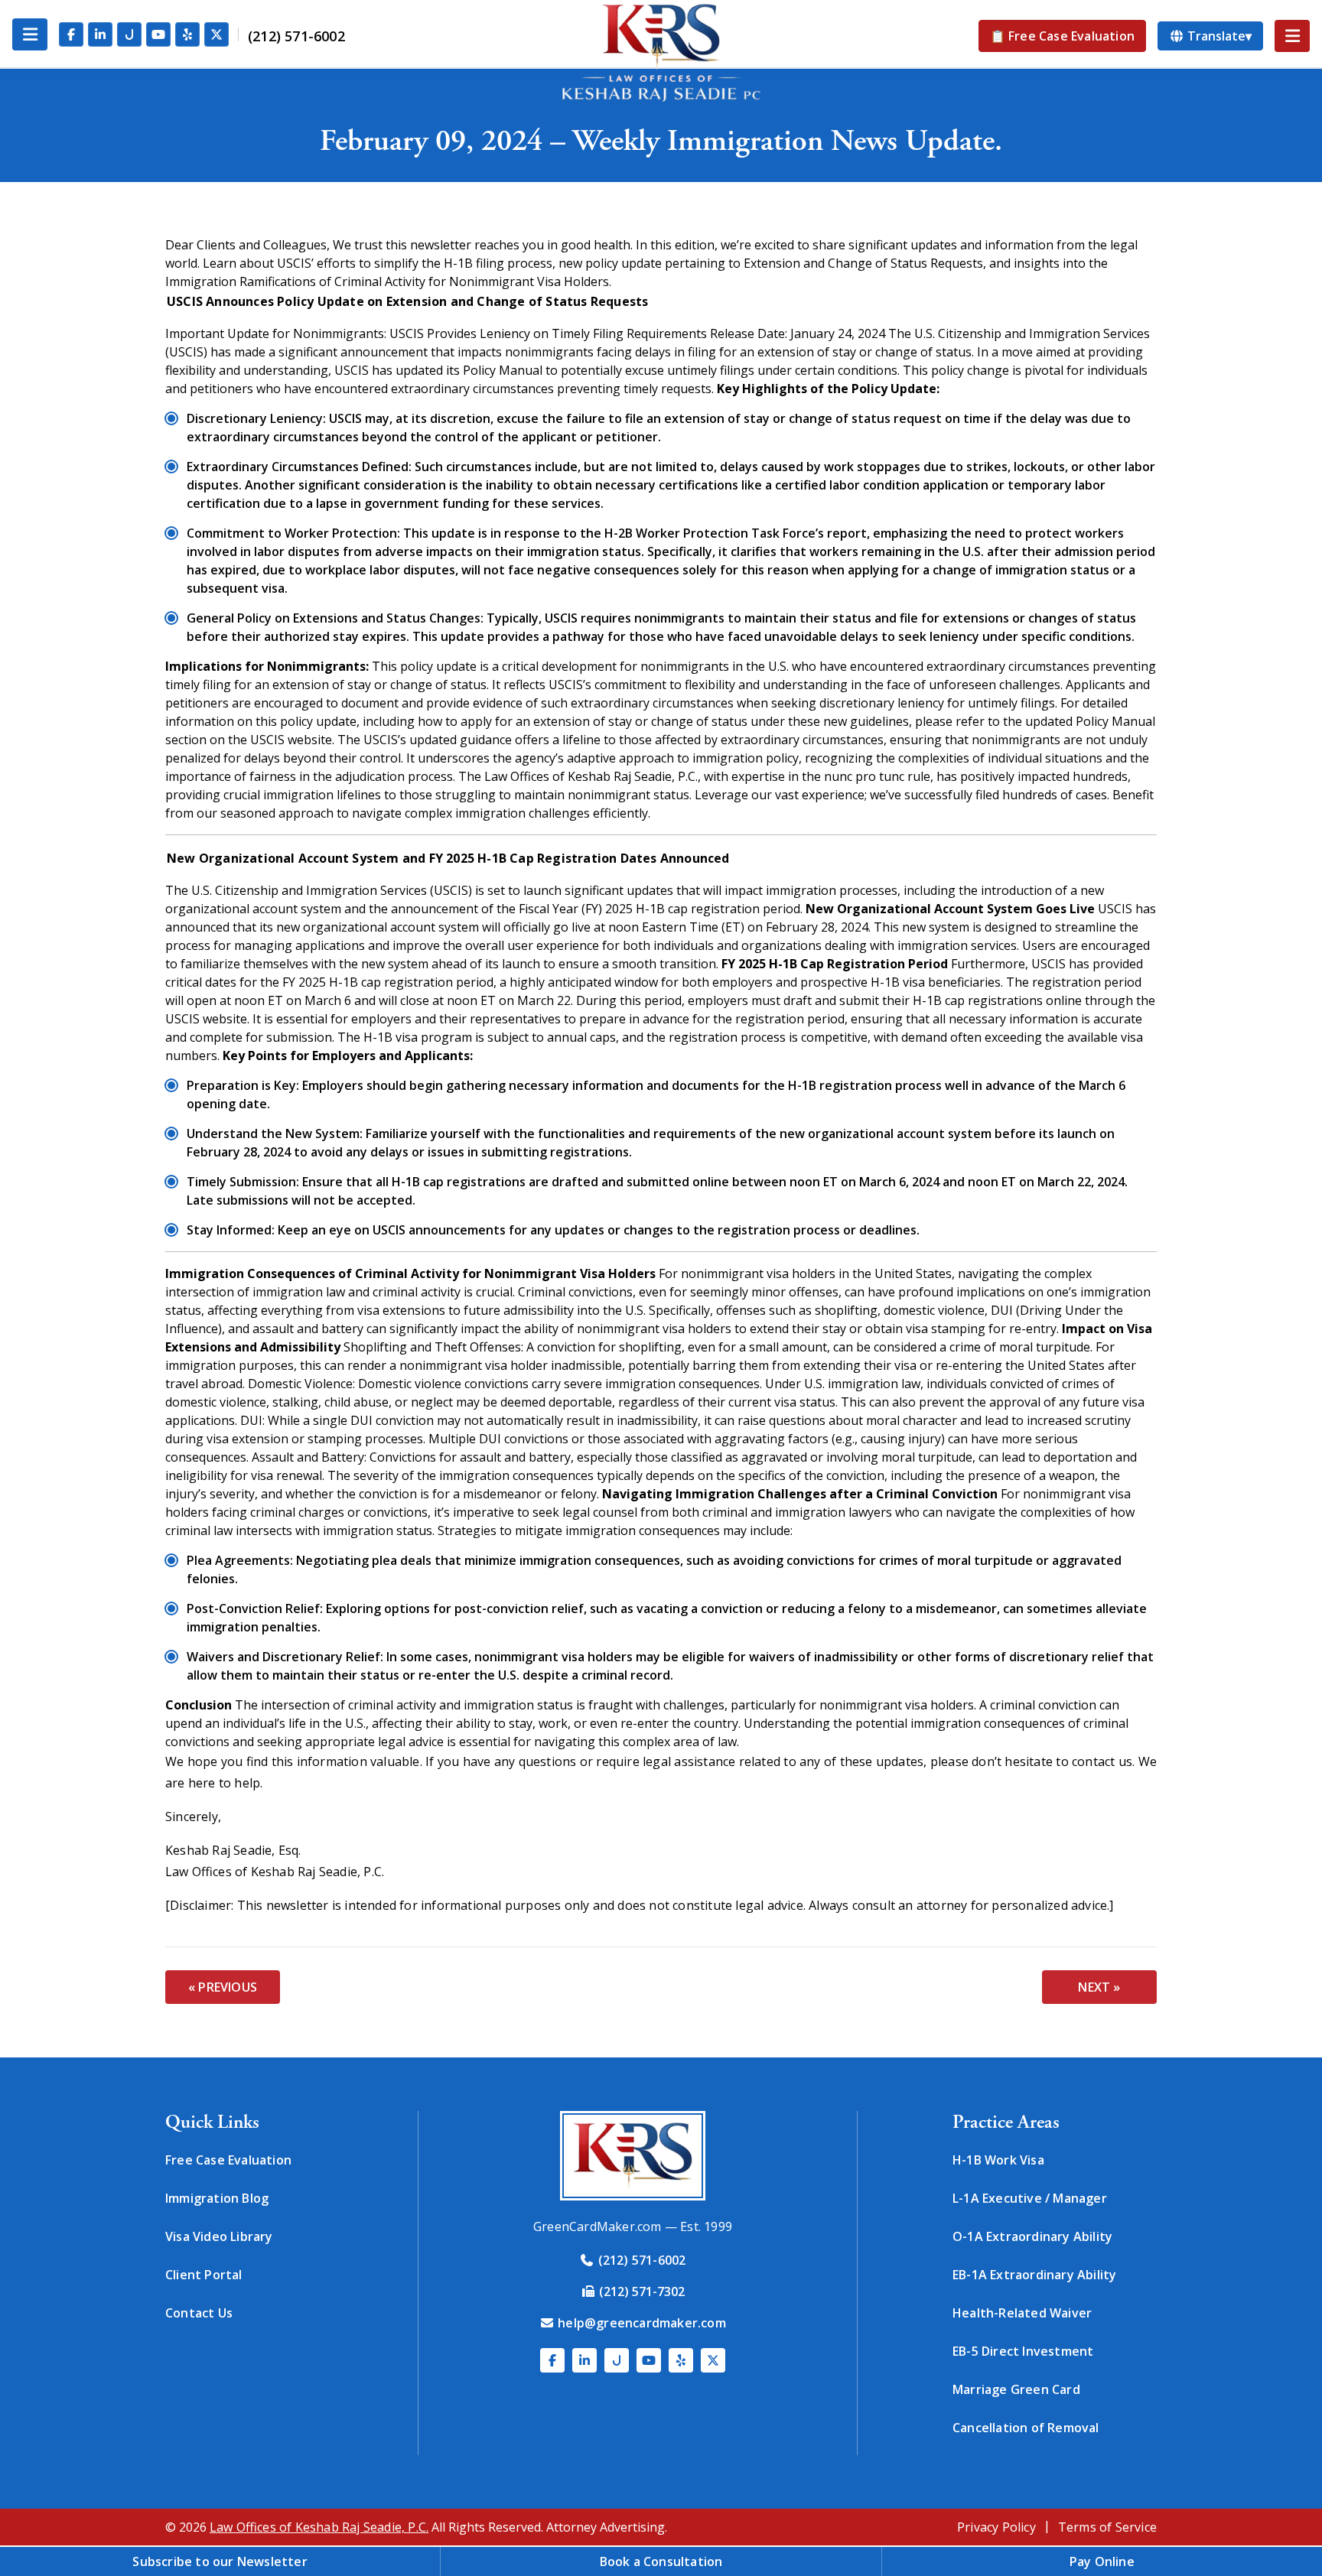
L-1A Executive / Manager (1030, 2198)
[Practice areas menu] (1292, 36)
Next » (1099, 1987)
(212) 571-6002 (296, 36)
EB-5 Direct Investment (1023, 2351)
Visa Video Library (219, 2236)
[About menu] (30, 34)
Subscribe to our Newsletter (220, 2561)
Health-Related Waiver (1022, 2313)
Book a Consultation (661, 2561)
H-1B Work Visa (998, 2160)
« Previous (223, 1987)
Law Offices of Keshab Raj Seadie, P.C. (319, 2527)
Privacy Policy (996, 2527)
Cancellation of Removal (1026, 2428)
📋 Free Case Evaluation (1062, 36)
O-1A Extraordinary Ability (1032, 2236)
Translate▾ (1218, 36)
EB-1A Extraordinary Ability (1034, 2275)
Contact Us (199, 2313)
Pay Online (1102, 2561)
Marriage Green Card (1016, 2389)
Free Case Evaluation (228, 2160)
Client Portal (204, 2275)
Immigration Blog (217, 2198)
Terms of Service (1107, 2527)
